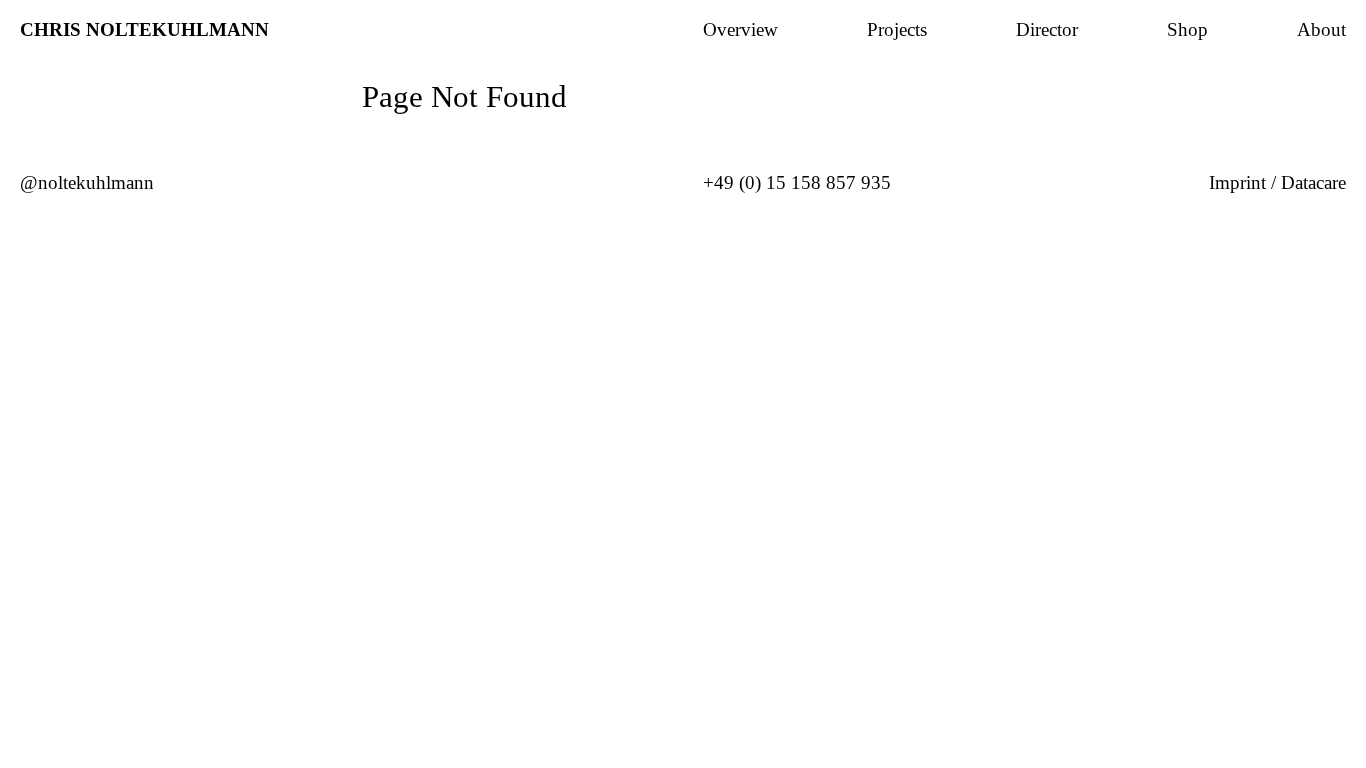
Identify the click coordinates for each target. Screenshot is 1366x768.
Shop (1187, 30)
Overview (740, 30)
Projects (897, 30)
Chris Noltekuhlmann (144, 29)
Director (1047, 30)
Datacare (1313, 182)
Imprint (1237, 182)
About (1321, 30)
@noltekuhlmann (87, 182)
